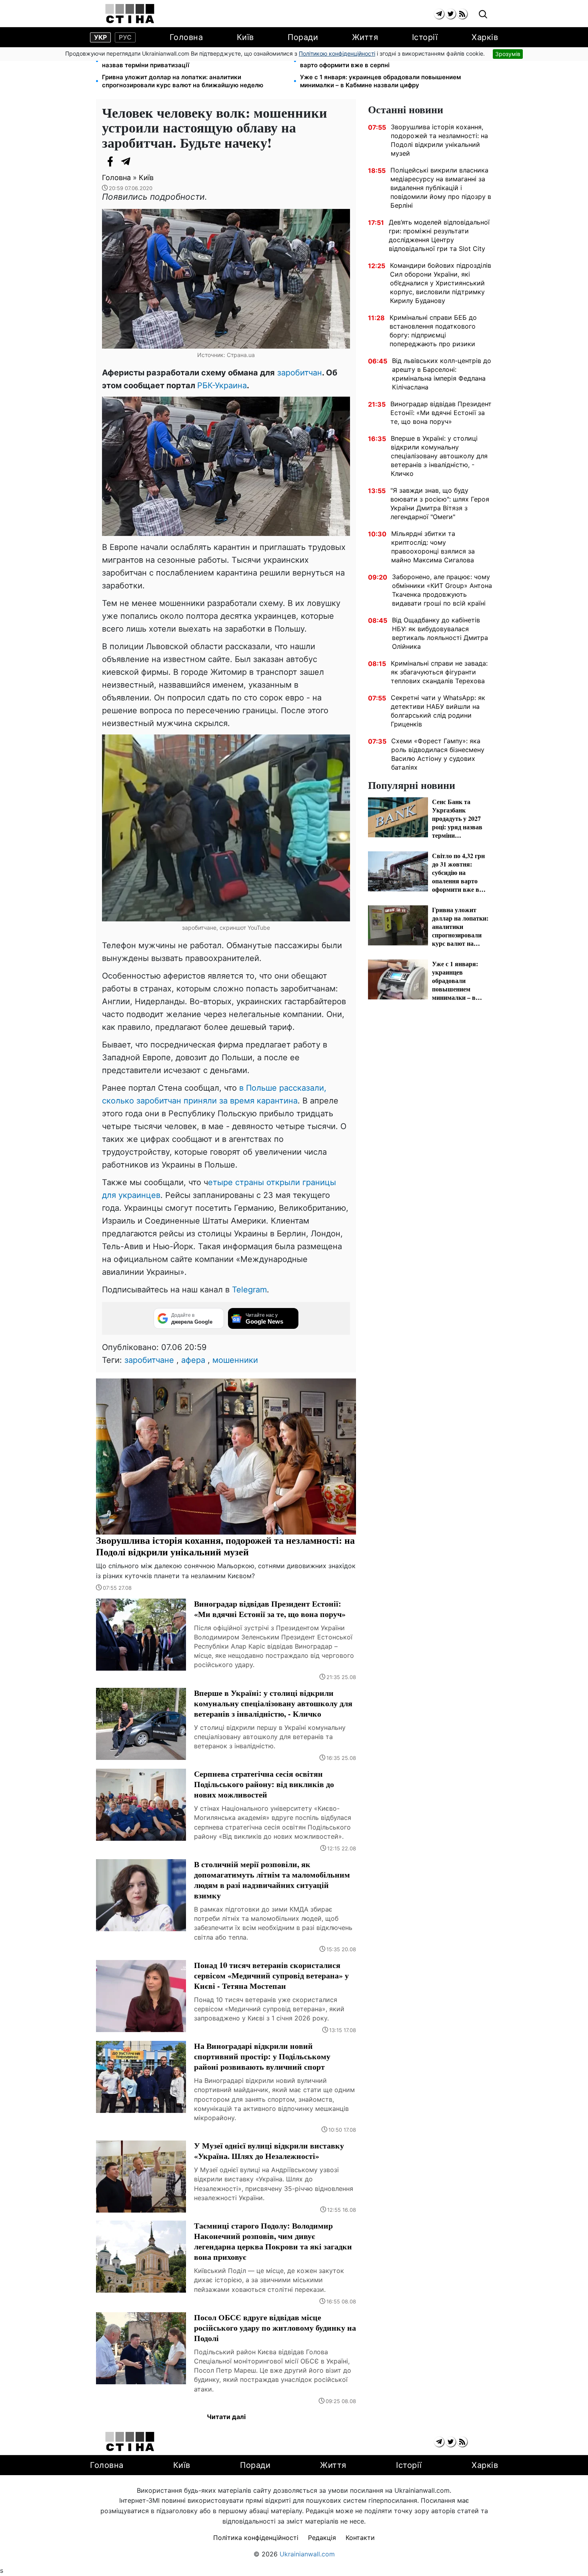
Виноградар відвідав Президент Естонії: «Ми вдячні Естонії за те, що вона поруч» (441, 413)
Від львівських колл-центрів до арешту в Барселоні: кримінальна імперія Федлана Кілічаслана (442, 374)
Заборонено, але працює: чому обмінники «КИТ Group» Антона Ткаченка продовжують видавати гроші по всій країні (442, 590)
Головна (186, 37)
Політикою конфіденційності (337, 53)
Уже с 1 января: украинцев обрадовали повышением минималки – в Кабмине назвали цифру (380, 81)
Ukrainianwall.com (307, 2554)
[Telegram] (126, 161)
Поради (303, 37)
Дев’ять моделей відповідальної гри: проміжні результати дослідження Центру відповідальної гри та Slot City (439, 235)
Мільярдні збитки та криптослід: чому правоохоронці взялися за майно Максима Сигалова (433, 547)
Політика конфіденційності (256, 2538)
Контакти (360, 2538)
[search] (483, 15)
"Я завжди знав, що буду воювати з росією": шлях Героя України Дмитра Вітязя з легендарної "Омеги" (440, 504)
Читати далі (226, 2417)
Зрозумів (508, 54)
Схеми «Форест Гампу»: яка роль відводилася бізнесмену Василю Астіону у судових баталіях (438, 754)
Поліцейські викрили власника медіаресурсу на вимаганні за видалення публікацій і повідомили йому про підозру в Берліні (441, 188)
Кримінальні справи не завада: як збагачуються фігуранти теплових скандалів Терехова (439, 672)
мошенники (235, 1360)
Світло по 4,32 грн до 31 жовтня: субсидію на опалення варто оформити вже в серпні (384, 61)
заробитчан (298, 373)
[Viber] (142, 161)
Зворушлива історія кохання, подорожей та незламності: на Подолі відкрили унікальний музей (439, 140)
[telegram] (439, 14)
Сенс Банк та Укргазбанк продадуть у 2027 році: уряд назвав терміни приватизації (184, 61)
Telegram (249, 1290)
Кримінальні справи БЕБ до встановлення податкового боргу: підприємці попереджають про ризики (433, 331)
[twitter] (451, 14)
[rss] (462, 14)
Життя (365, 37)
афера (193, 1360)
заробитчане (149, 1360)
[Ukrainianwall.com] (130, 14)
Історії (425, 37)
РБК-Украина (222, 385)
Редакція (322, 2538)
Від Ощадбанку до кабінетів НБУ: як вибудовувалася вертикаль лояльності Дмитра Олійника (440, 633)
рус (125, 37)
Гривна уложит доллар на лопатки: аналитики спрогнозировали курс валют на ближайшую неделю (183, 81)
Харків (485, 37)
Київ (245, 37)
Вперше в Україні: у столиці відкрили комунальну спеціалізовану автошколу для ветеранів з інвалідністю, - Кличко (439, 456)
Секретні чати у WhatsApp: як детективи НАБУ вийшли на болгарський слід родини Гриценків (438, 711)
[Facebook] (110, 161)
